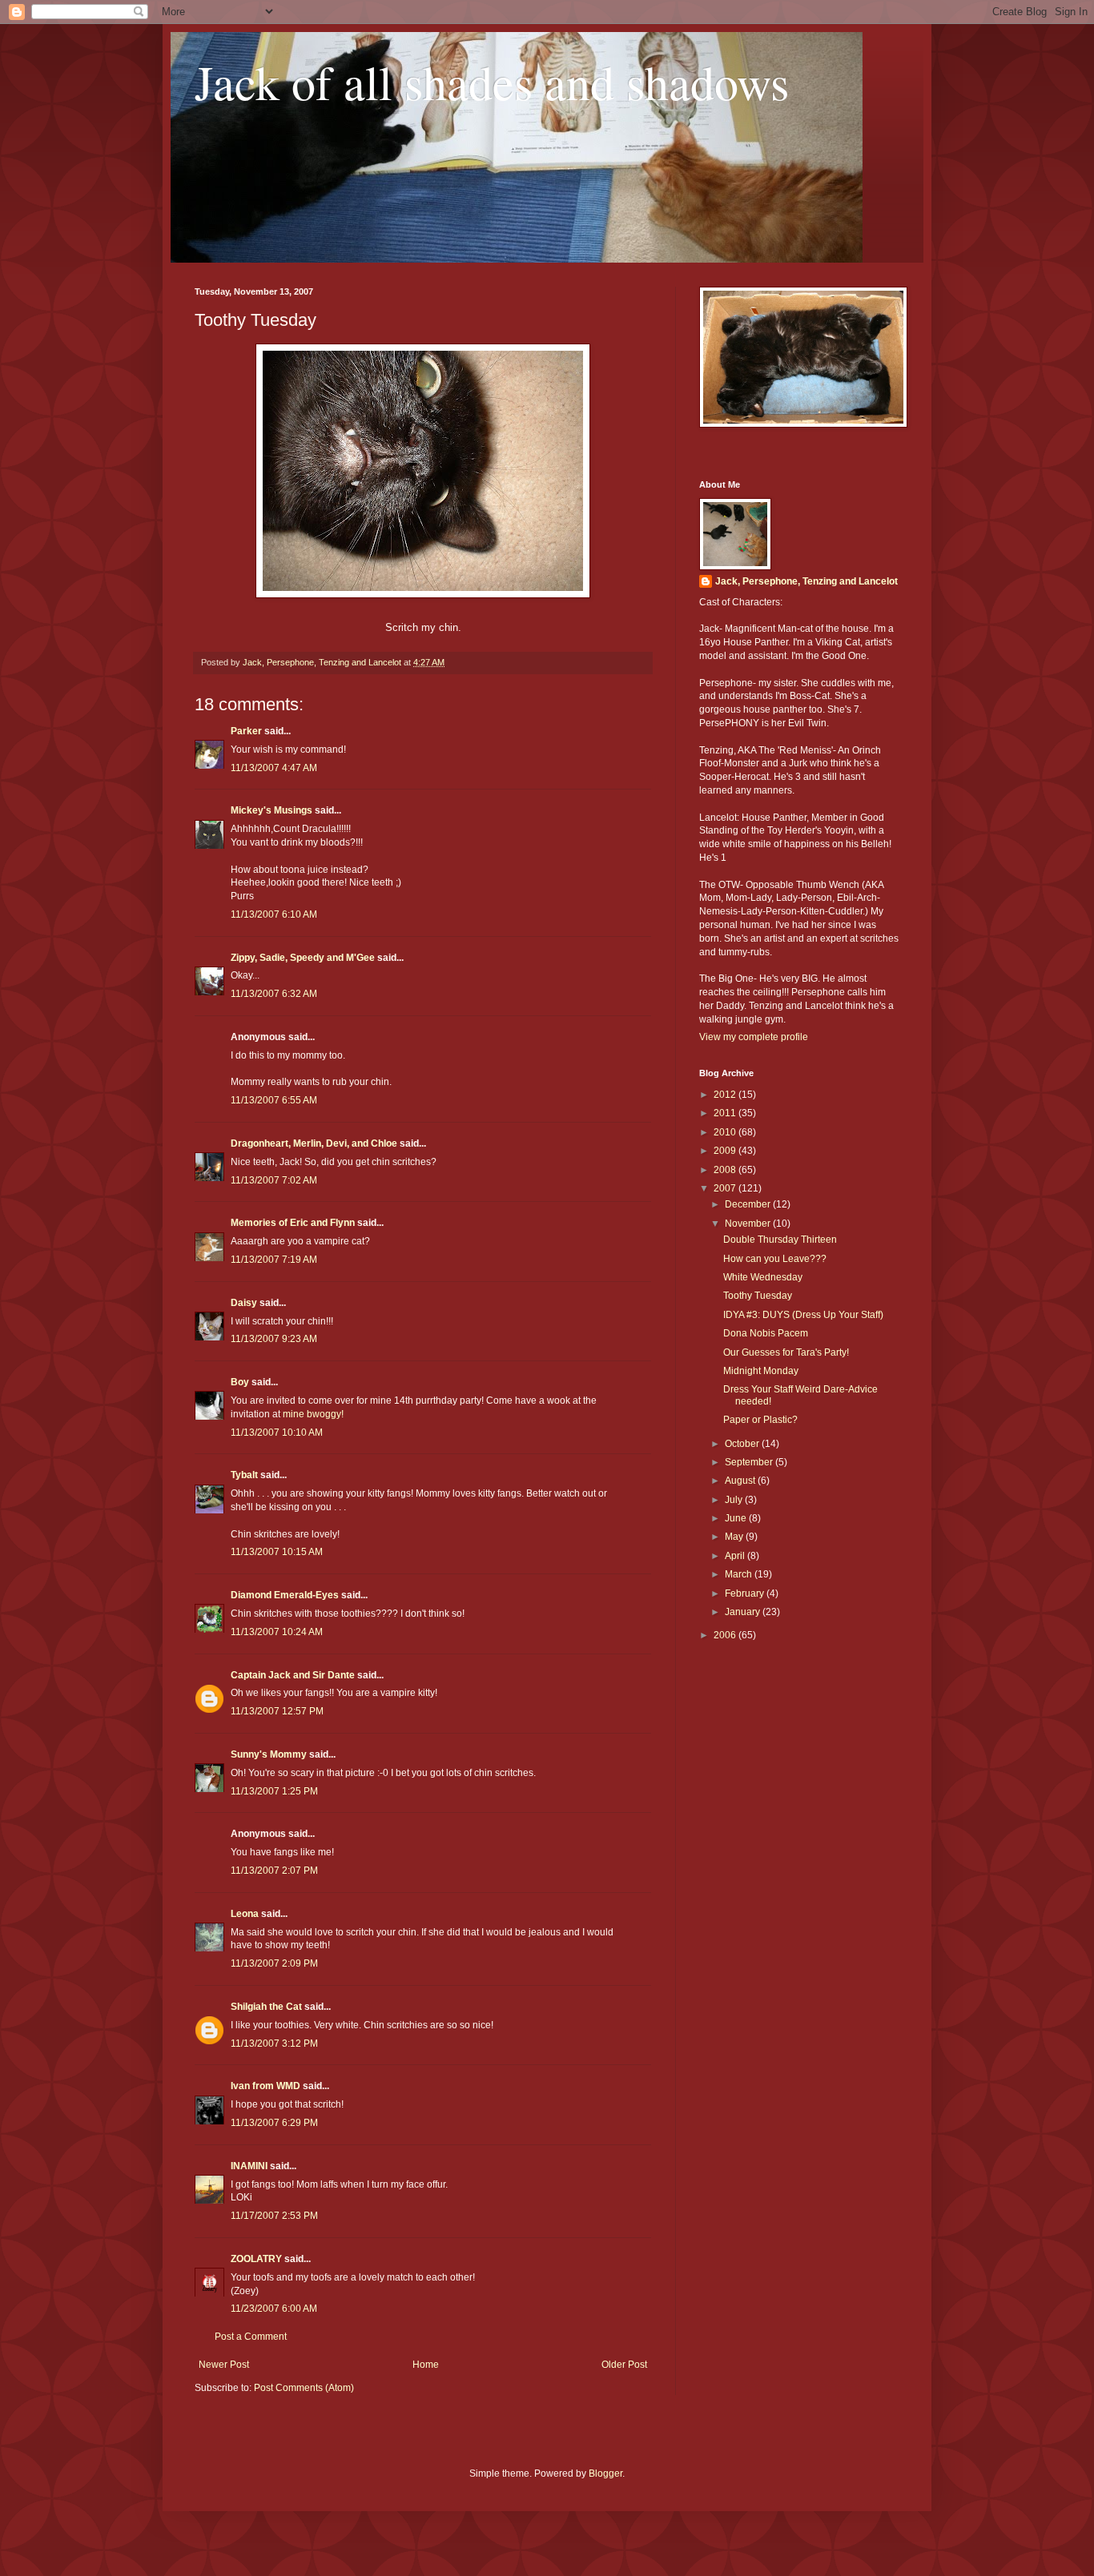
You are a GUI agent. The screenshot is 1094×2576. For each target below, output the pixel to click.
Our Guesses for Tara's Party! (786, 1352)
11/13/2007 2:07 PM (274, 1871)
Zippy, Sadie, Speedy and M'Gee (303, 958)
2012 (726, 1095)
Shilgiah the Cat (266, 2007)
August (741, 1481)
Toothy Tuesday (758, 1296)
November (749, 1224)
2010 (726, 1132)
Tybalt (244, 1475)
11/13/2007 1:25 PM (274, 1791)
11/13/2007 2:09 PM (274, 1963)
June (737, 1518)
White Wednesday (763, 1277)
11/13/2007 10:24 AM (277, 1632)
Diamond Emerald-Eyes (285, 1595)
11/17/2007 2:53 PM (274, 2216)
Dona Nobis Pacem (766, 1333)
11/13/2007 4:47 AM (274, 768)
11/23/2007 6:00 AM (274, 2309)
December (749, 1204)
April (736, 1556)
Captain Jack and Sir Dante (293, 1675)
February (746, 1593)
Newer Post (224, 2365)
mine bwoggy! (313, 1414)
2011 (726, 1113)
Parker (246, 731)
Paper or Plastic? (760, 1420)
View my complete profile (754, 1037)
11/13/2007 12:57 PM (277, 1711)
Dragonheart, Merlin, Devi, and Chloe (314, 1143)
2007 (726, 1188)
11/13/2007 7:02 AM (274, 1180)
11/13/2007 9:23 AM (274, 1339)
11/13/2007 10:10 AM (277, 1433)
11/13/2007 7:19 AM (274, 1260)
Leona (245, 1914)
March (740, 1574)
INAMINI (249, 2166)
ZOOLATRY (256, 2259)
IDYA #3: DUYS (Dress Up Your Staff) (803, 1315)
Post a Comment (251, 2337)
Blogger (605, 2474)
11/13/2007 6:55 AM (274, 1100)
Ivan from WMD (265, 2086)
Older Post (624, 2365)
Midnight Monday (761, 1371)
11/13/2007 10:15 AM (277, 1552)
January (744, 1612)
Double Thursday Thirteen (780, 1240)
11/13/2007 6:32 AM (274, 994)
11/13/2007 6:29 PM (274, 2123)
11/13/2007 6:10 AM (274, 914)
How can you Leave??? (775, 1259)
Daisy (244, 1303)
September (750, 1462)
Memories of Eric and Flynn (293, 1223)
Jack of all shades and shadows (492, 82)
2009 (726, 1151)
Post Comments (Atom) (304, 2388)
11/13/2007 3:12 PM (274, 2044)
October (743, 1444)
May (735, 1537)
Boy (240, 1382)
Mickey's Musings (271, 810)
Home (426, 2365)
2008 (726, 1170)
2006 (726, 1635)
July (735, 1500)
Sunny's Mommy (269, 1754)
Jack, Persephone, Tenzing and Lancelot (806, 581)
